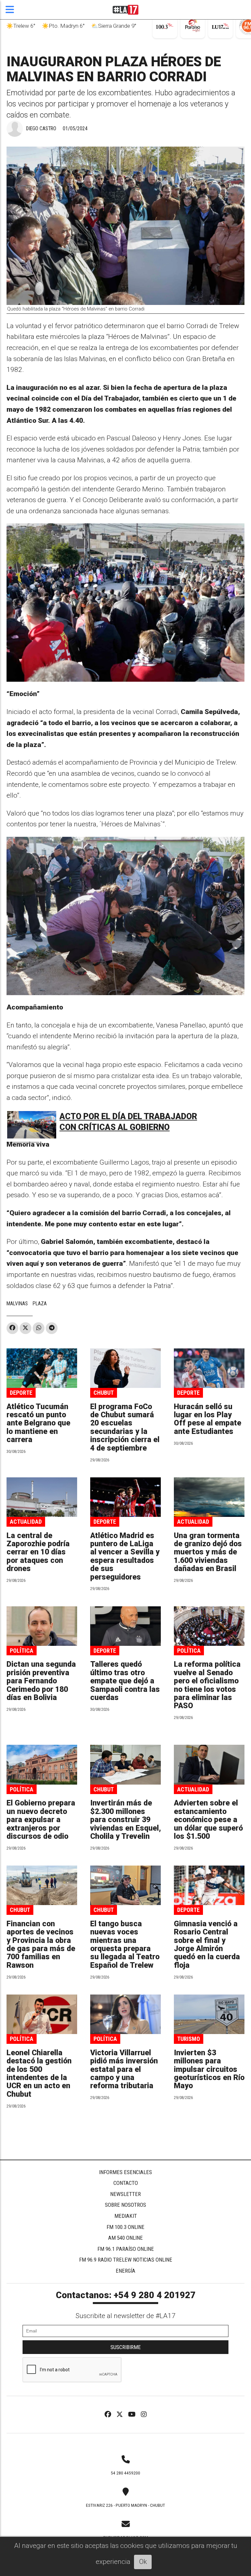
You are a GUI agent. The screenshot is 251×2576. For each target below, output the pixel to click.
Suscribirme (126, 2347)
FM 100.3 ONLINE (125, 2227)
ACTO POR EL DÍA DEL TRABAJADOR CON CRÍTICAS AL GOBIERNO (128, 1122)
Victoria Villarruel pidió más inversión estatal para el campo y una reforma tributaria (124, 2069)
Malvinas (17, 1304)
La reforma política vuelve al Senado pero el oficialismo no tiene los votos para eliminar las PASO (207, 1685)
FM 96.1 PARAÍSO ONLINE (126, 2249)
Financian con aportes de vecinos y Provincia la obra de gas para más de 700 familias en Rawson (41, 1945)
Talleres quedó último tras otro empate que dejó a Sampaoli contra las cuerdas (125, 1681)
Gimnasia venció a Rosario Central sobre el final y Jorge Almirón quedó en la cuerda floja (207, 1945)
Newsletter (125, 2194)
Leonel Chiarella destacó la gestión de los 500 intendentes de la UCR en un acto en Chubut (39, 2074)
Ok (143, 2562)
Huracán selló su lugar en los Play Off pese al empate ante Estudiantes (208, 1419)
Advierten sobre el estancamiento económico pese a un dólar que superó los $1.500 (208, 1820)
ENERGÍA (125, 2271)
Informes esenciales (125, 2172)
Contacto (126, 2183)
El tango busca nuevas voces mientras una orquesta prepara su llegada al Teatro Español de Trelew (125, 1945)
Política (22, 1651)
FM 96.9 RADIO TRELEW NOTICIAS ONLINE (126, 2260)
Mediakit (126, 2216)
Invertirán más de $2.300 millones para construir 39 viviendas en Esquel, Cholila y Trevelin (125, 1820)
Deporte (21, 1393)
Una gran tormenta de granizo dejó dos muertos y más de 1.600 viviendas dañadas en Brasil (208, 1552)
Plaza (40, 1304)
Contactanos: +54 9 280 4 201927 (126, 2295)
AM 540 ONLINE (125, 2238)
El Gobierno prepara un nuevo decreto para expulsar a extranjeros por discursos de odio (41, 1820)
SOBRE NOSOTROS (125, 2205)
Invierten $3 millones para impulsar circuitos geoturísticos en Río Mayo (209, 2069)
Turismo (189, 2039)
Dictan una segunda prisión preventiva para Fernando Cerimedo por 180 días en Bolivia (41, 1681)
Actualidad (26, 1522)
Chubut (104, 1393)
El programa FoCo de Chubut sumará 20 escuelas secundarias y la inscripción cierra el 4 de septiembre (125, 1427)
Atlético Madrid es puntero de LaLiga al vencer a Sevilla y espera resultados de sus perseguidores (125, 1556)
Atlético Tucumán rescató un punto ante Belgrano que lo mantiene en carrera (38, 1423)
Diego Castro (41, 128)
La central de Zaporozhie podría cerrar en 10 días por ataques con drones (38, 1552)
